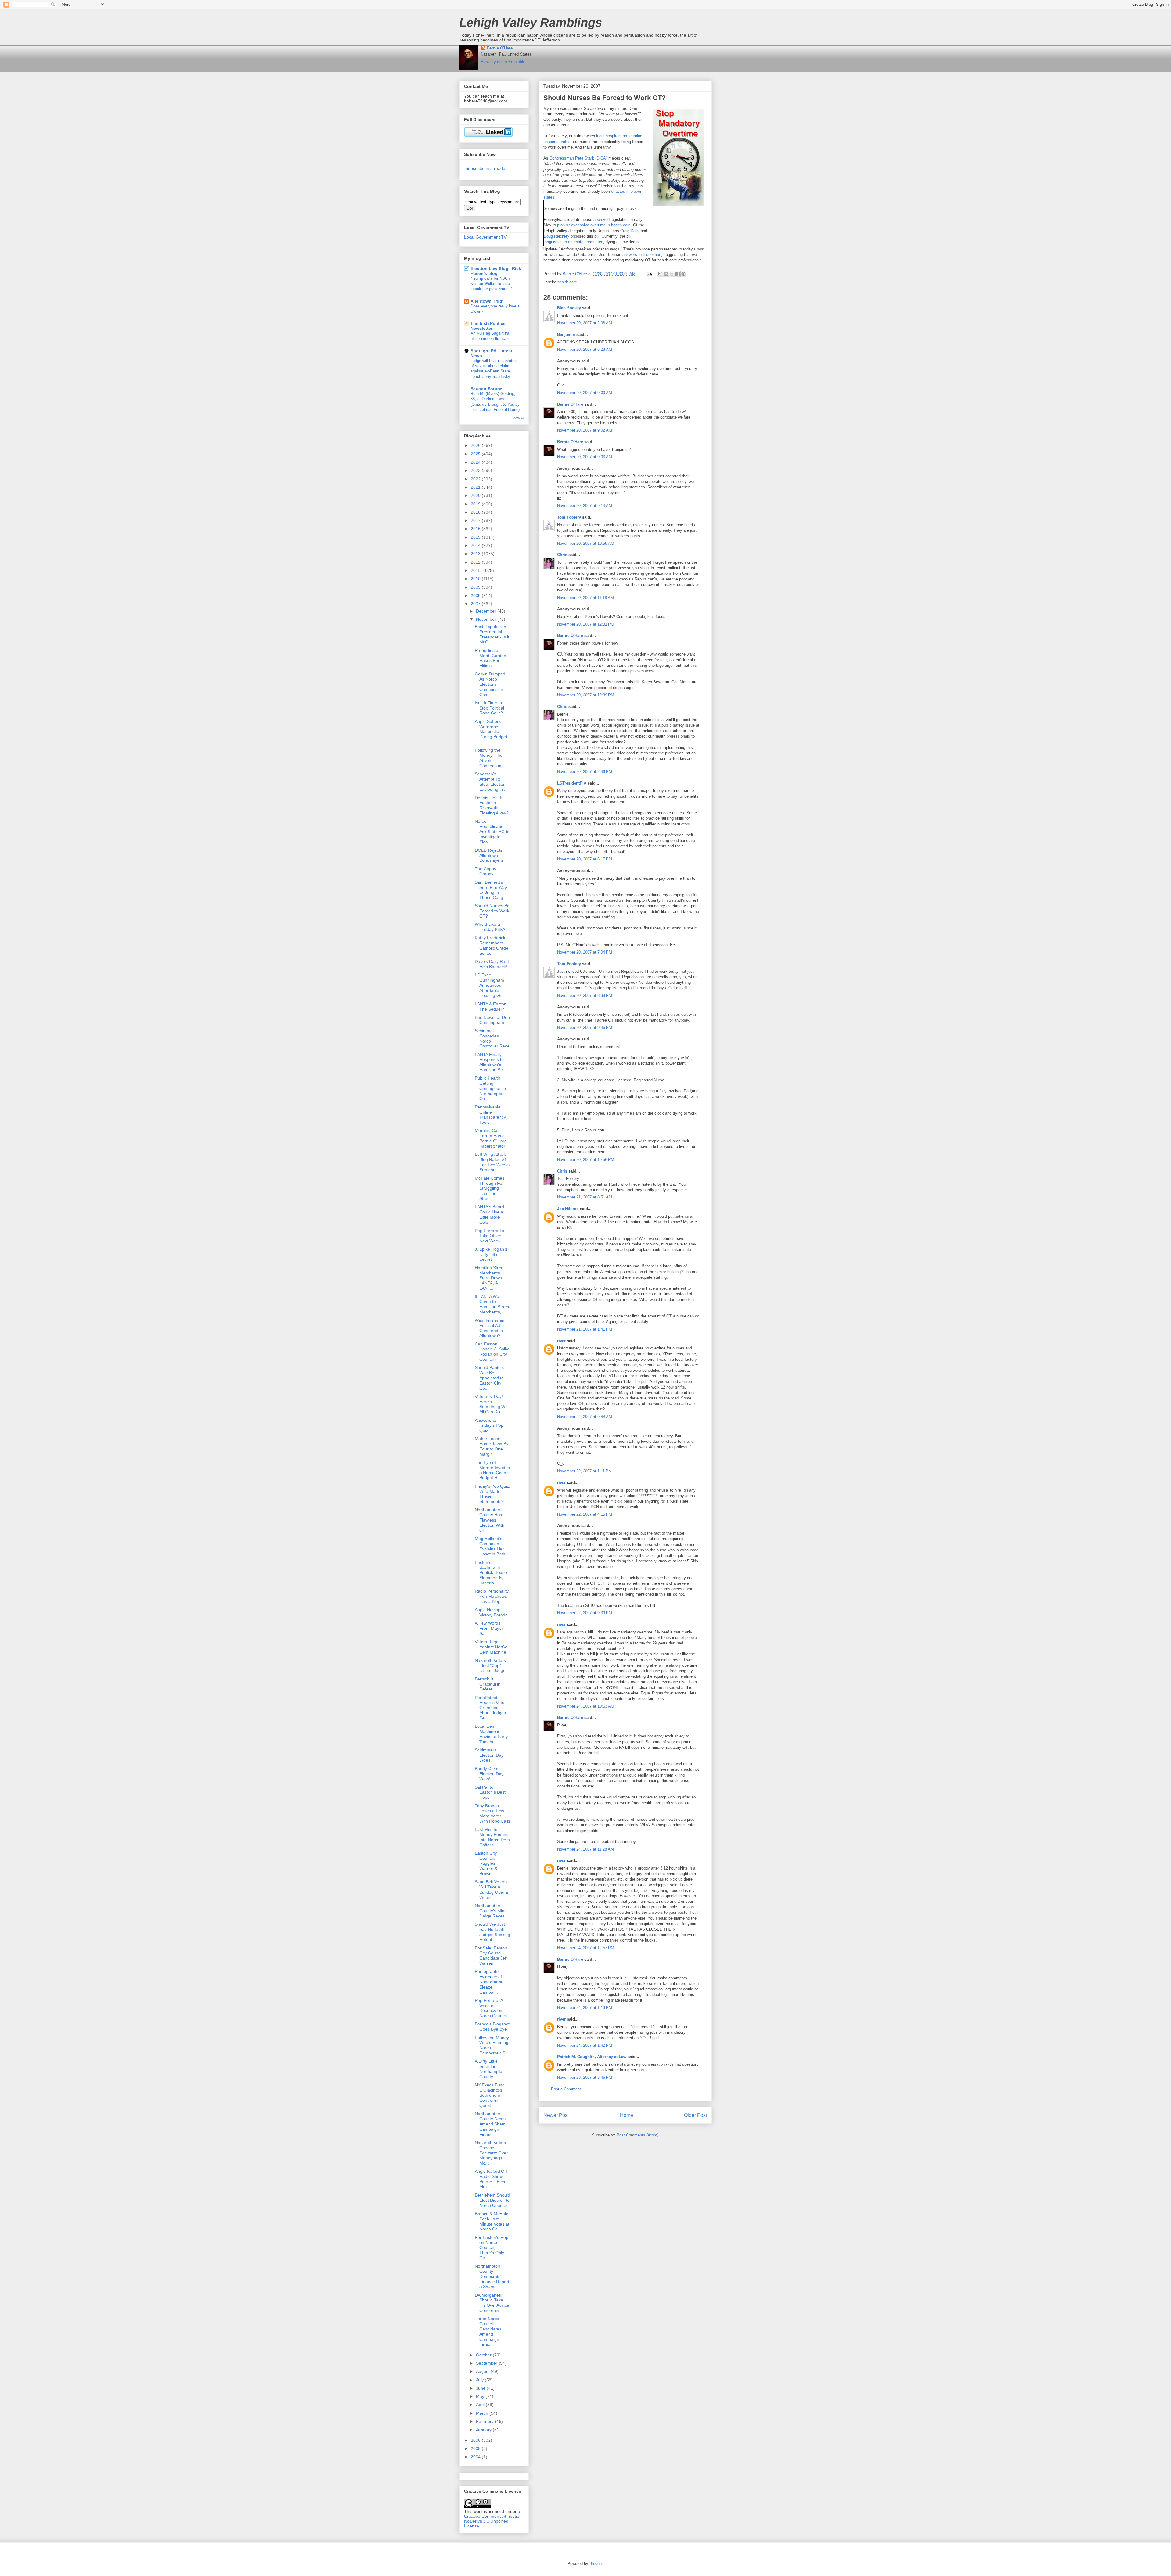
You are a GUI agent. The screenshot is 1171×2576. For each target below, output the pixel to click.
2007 (476, 604)
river (561, 1341)
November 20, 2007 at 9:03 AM (585, 457)
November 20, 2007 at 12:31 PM (586, 624)
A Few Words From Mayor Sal (489, 1628)
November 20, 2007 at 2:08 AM (585, 323)
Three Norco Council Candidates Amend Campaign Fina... (488, 2331)
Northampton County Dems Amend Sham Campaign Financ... (490, 2124)
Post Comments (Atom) (637, 2135)
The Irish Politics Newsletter (488, 326)
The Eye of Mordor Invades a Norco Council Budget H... (492, 1470)
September (487, 2363)
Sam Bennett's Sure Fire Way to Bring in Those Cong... (491, 890)
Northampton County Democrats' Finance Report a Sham (492, 2276)
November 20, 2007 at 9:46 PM (585, 1028)
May (481, 2396)
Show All (518, 418)
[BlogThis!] (666, 274)
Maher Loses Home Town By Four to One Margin (492, 1446)
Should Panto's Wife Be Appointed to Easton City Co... (489, 1378)
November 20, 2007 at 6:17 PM (585, 859)
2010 (476, 579)
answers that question (642, 255)
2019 (476, 504)
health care (567, 282)
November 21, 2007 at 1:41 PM (585, 1329)
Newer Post (556, 2115)
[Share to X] (672, 274)
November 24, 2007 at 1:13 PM (585, 2008)
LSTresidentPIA (572, 783)
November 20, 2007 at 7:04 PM (585, 952)
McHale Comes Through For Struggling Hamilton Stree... (490, 1188)
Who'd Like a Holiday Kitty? (490, 927)
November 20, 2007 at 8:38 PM (585, 995)
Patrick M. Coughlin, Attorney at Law (592, 2057)
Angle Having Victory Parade (491, 1612)
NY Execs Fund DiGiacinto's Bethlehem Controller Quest (490, 2095)
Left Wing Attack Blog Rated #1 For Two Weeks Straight (492, 1162)
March (483, 2413)
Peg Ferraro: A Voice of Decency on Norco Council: (491, 2008)
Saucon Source (486, 389)
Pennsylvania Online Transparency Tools (490, 1115)
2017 (476, 520)
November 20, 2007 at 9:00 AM (585, 393)
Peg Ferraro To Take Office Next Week (489, 1236)
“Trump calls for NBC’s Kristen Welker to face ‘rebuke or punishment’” (491, 284)
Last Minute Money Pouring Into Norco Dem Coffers (492, 1837)
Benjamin (566, 334)
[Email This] (660, 274)
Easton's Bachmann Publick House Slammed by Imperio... (491, 1573)
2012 (476, 562)
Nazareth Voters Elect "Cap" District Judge (490, 1665)
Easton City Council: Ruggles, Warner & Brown (486, 1863)
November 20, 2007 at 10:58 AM (586, 543)
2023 (476, 470)
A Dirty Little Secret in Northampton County (490, 2069)
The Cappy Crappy (485, 871)
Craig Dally (630, 231)
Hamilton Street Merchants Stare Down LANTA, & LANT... (490, 1278)
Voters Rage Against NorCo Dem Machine (491, 1647)
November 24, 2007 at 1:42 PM (585, 2045)
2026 (476, 445)
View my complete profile (503, 62)
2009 (476, 587)
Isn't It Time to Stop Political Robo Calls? (489, 708)
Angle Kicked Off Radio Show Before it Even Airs (491, 2179)
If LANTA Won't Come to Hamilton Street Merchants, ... (492, 1304)
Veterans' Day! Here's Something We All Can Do (491, 1404)
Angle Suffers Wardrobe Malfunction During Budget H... (491, 732)
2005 (476, 2448)
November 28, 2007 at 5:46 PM (585, 2077)
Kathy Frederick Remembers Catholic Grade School (492, 945)
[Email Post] (649, 274)
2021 (476, 487)
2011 (476, 570)
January (484, 2430)
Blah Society (569, 308)
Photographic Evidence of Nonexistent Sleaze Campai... (489, 1982)
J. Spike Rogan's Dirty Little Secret (491, 1254)
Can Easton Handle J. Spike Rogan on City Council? (492, 1352)
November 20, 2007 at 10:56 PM (586, 1160)
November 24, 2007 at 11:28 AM (585, 1849)
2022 (476, 479)
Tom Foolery (569, 517)
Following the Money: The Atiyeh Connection (489, 758)
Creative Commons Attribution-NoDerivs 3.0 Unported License (494, 2521)
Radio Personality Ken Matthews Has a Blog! (492, 1596)
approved (602, 219)
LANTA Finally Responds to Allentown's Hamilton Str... (491, 1062)
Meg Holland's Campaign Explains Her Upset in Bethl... (492, 1546)
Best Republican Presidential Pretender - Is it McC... (492, 634)
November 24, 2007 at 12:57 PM (586, 1948)
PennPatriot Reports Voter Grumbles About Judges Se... (490, 1708)
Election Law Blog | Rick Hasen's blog (496, 271)
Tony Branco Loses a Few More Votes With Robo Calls (492, 1813)
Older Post (695, 2115)
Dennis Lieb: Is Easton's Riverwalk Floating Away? (492, 805)
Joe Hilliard (568, 1209)
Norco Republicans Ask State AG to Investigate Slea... (492, 831)
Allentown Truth (487, 301)
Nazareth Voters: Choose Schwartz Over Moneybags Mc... (491, 2153)
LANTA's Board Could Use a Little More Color (489, 1214)
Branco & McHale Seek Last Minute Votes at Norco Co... (492, 2221)
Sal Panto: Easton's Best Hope (490, 1792)
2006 (476, 2440)
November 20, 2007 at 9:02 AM (585, 430)
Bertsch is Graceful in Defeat (488, 1684)
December (487, 611)
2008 (476, 595)
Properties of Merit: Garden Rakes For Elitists (491, 658)
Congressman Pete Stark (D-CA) (578, 158)
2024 (476, 462)
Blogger (596, 2564)
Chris (562, 555)
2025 (476, 454)
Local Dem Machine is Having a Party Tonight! (491, 1734)
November (487, 619)
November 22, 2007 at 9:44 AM (585, 1417)
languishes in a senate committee (573, 242)
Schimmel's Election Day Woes (489, 1755)
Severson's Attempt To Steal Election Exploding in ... (491, 781)
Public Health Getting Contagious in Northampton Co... (490, 1088)
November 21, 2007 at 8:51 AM (585, 1197)
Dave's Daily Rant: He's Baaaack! (492, 964)
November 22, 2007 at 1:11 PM (584, 1471)
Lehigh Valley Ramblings (531, 23)
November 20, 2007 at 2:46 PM (585, 772)
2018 (476, 512)
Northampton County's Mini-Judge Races (491, 1911)
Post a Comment (566, 2089)
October (484, 2355)
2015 (476, 537)
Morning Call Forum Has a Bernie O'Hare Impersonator (491, 1138)
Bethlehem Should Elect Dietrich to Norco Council (492, 2200)
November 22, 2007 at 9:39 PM (585, 1613)
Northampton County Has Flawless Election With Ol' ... (490, 1520)
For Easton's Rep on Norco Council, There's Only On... (492, 2248)
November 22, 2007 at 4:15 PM (585, 1514)
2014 (476, 545)
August (483, 2371)
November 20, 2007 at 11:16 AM (585, 598)
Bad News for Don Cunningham (492, 1020)
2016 (476, 529)
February (485, 2421)
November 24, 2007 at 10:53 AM (586, 1706)
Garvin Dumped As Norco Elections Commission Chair (490, 684)
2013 (476, 554)
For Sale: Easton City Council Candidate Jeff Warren (491, 1956)
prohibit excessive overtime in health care (594, 225)
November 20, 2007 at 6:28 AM (585, 349)
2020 (476, 495)
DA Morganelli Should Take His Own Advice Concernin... (492, 2303)
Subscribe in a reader (486, 168)
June (481, 2388)
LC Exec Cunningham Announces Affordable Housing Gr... (490, 985)
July (480, 2380)
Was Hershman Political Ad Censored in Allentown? (490, 1328)
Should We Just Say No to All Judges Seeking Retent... (492, 1932)
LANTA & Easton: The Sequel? (491, 1006)
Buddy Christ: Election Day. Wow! (490, 1774)
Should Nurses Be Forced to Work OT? (492, 911)
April (481, 2405)
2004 (476, 2457)
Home (627, 2115)
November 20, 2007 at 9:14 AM (585, 506)
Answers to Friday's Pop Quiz (489, 1425)
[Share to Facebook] (678, 274)
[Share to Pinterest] (683, 274)
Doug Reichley (557, 236)
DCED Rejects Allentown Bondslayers (489, 855)
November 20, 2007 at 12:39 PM (586, 695)
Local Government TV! (486, 237)
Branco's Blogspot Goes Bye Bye (492, 2026)
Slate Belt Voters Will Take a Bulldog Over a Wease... (491, 1889)
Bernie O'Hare (500, 48)
